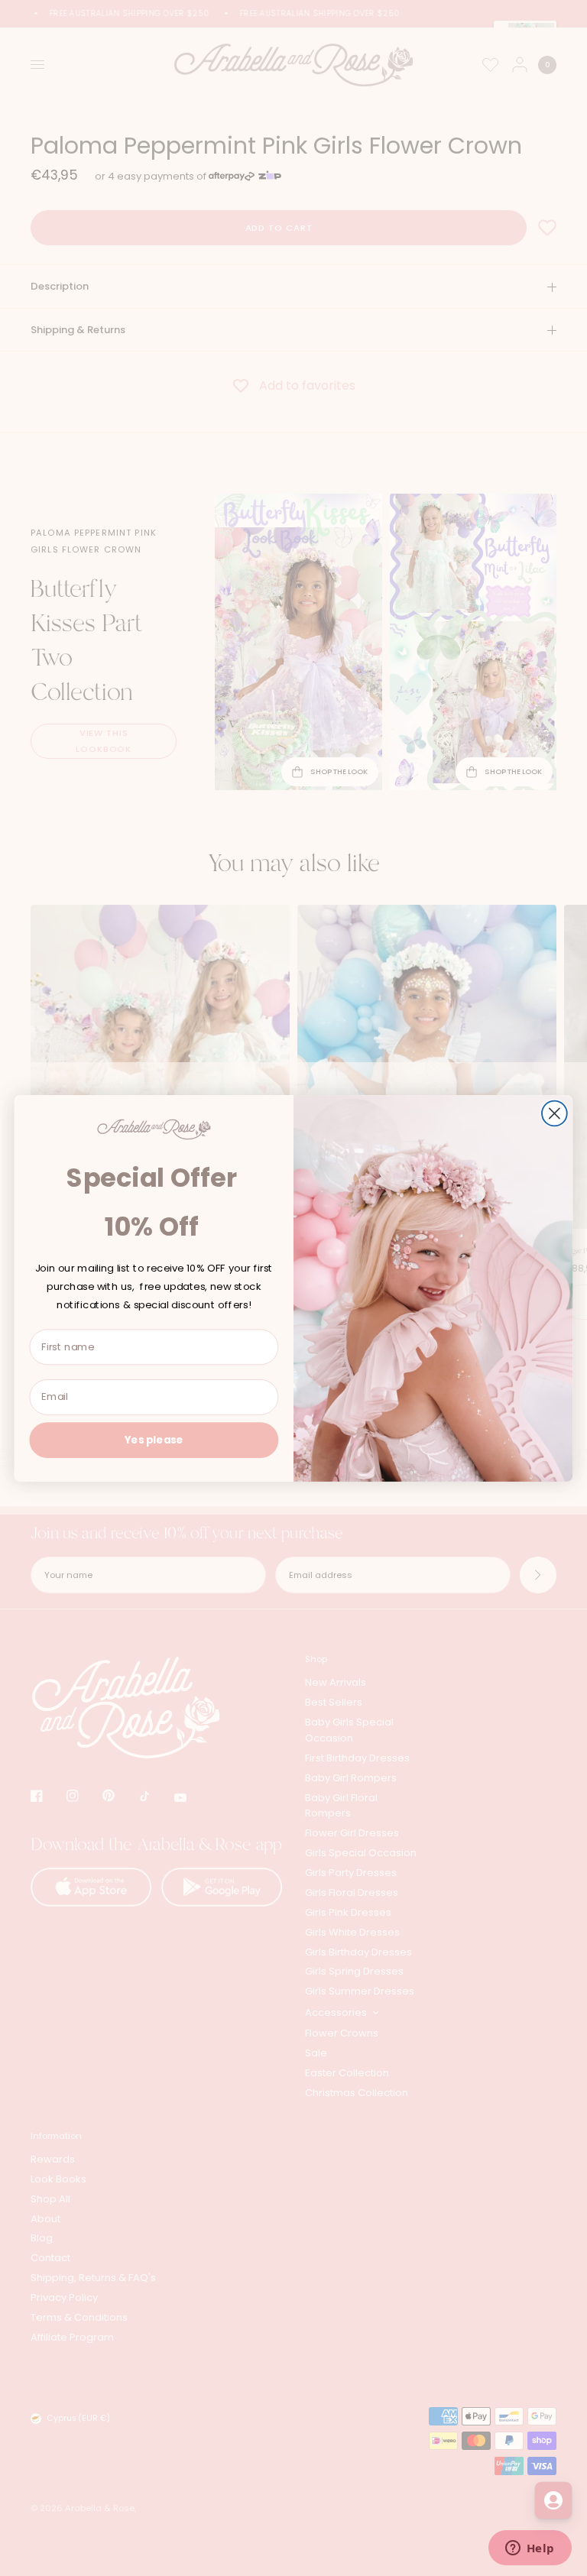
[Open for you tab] (553, 2500)
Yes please (154, 1439)
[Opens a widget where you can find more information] (530, 2549)
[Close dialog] (555, 1113)
